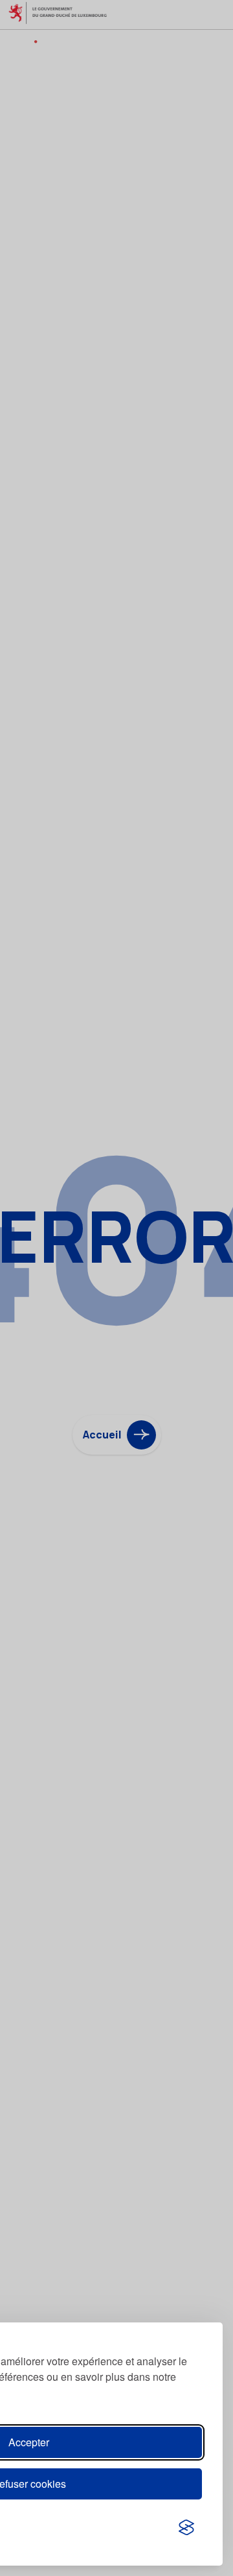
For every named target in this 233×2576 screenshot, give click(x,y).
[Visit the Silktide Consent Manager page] (186, 2527)
